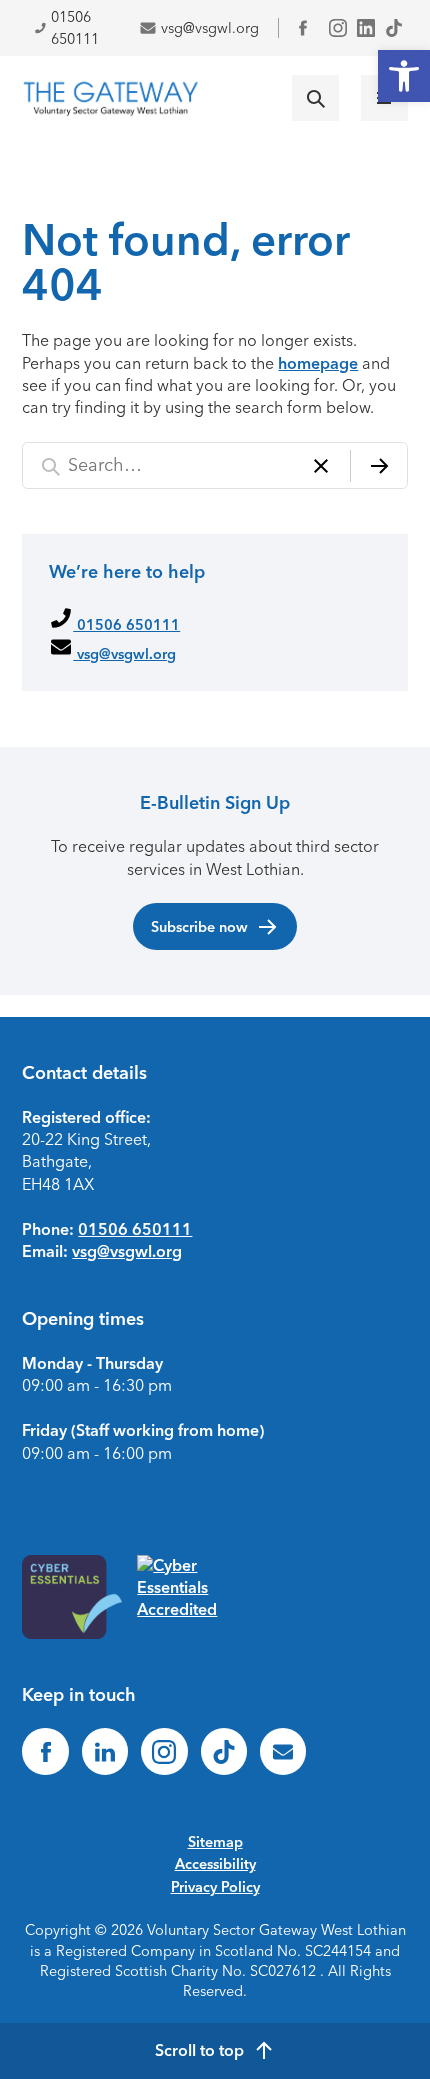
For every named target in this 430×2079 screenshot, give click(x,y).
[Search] (379, 465)
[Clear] (321, 465)
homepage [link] (318, 363)
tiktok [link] (394, 28)
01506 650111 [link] (75, 28)
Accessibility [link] (215, 1864)
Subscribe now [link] (199, 927)
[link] (404, 76)
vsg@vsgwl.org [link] (210, 28)
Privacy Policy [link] (215, 1887)
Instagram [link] (338, 28)
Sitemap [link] (215, 1842)
